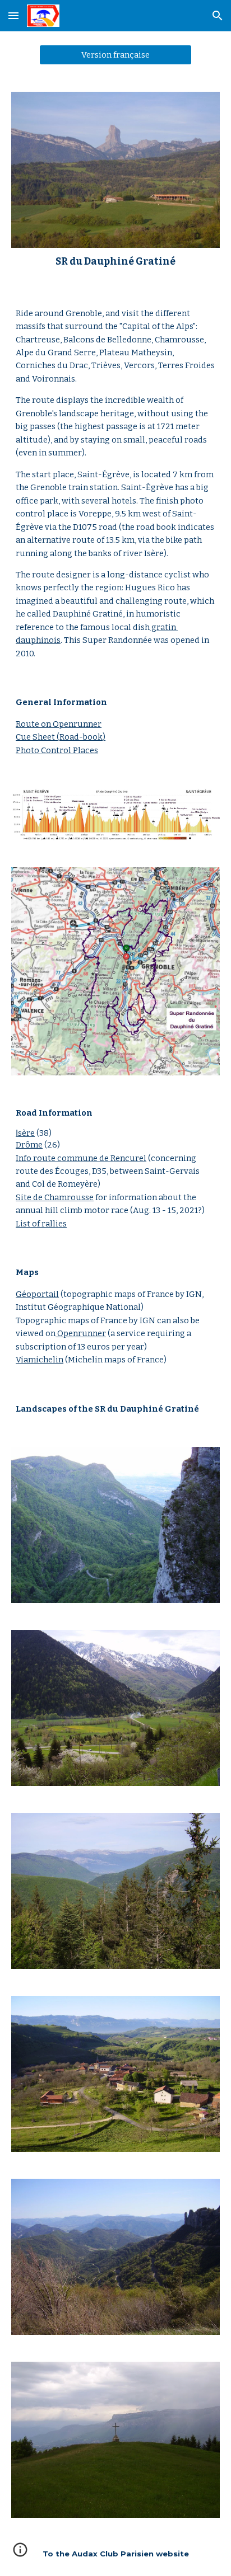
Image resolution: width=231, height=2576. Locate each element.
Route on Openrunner (59, 724)
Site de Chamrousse (55, 1197)
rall (48, 1224)
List (23, 1224)
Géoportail (37, 1294)
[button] (13, 15)
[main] (115, 262)
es (63, 1224)
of (35, 1224)
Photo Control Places (57, 750)
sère (26, 1133)
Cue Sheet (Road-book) (61, 737)
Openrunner (81, 1333)
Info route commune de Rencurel (81, 1158)
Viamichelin (40, 1360)
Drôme (29, 1145)
